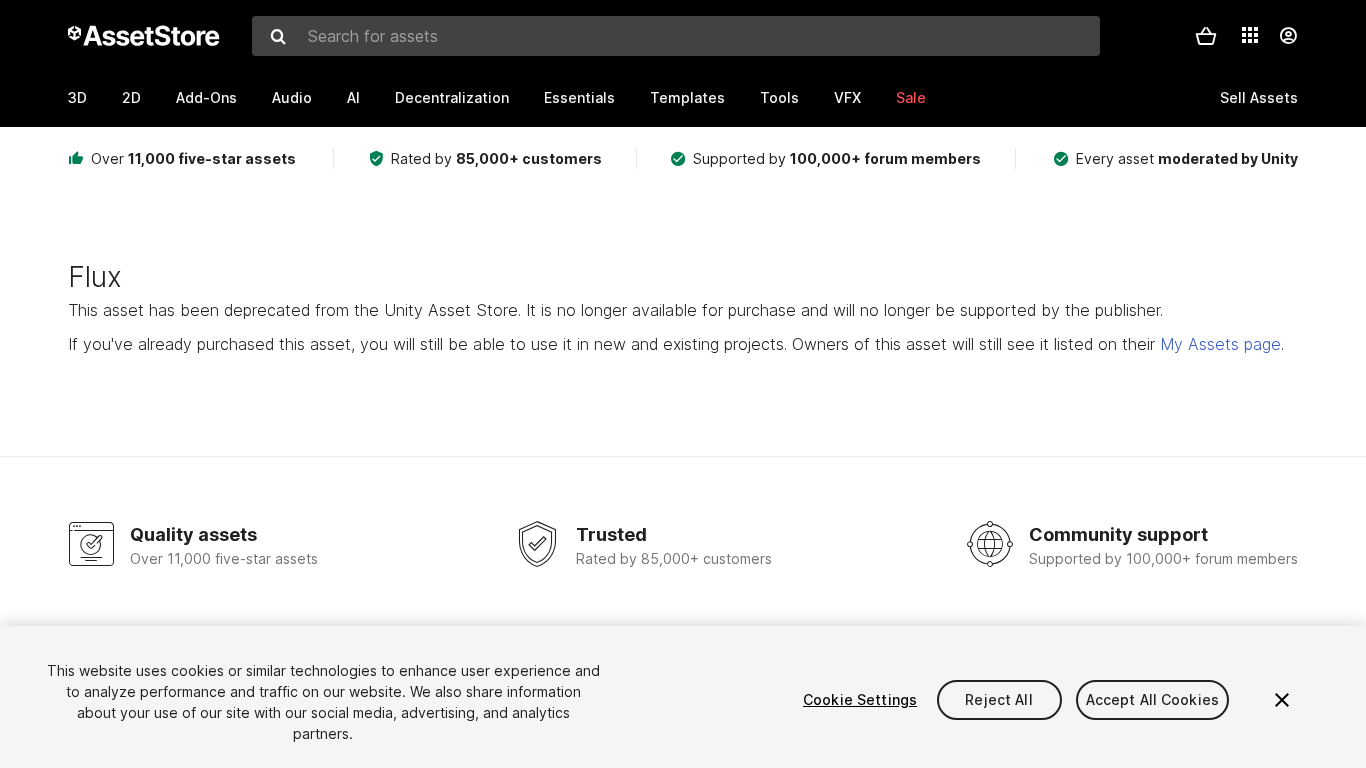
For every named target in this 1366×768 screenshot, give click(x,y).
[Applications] (1250, 35)
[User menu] (1288, 36)
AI (353, 97)
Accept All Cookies (1153, 699)
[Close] (1282, 700)
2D (131, 97)
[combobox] (676, 36)
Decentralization (452, 97)
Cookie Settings (860, 699)
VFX (847, 97)
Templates (687, 97)
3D (77, 97)
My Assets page (1220, 344)
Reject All (998, 699)
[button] (1206, 36)
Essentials (579, 97)
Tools (779, 97)
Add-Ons (206, 97)
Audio (292, 97)
